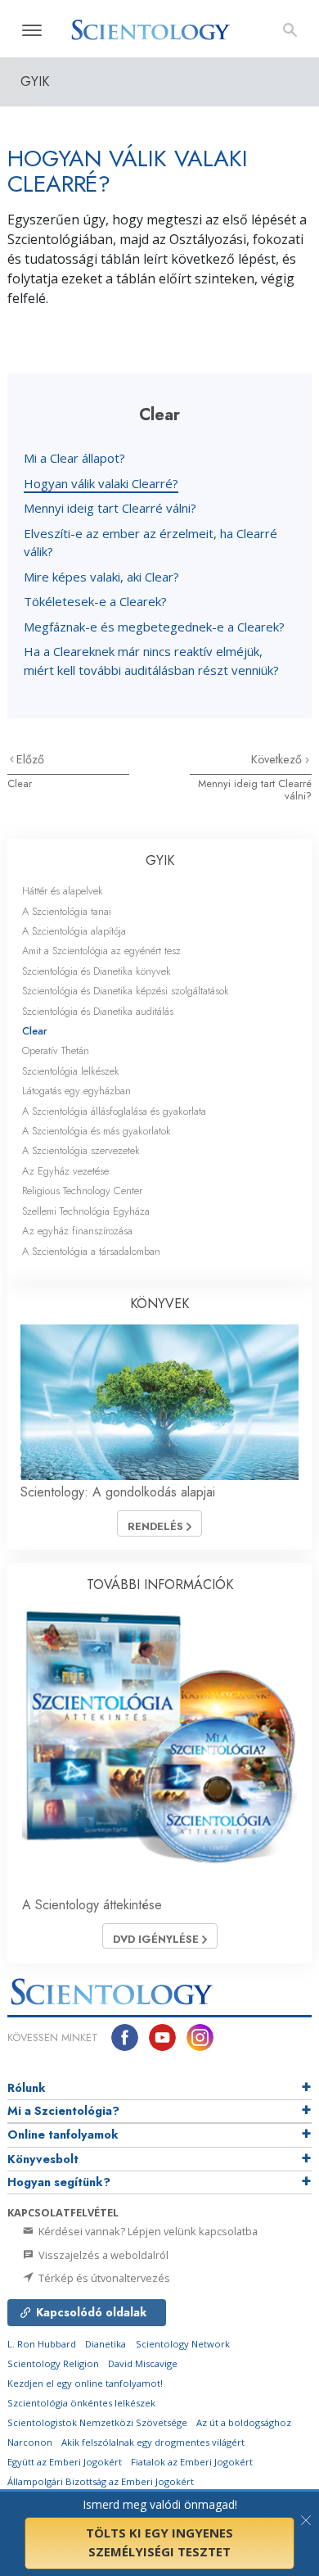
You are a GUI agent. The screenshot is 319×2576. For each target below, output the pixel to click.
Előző (30, 759)
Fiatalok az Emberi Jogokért (192, 2462)
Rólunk (27, 2088)
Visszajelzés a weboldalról (102, 2255)
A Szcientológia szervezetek (81, 1150)
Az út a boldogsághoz (244, 2422)
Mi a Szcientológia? (63, 2111)
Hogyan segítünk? (59, 2182)
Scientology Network (183, 2344)
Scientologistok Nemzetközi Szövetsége (97, 2422)
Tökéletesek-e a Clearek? (95, 601)
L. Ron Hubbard (42, 2344)
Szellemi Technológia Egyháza (86, 1211)
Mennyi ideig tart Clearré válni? (110, 508)
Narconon (30, 2442)
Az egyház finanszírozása (77, 1231)
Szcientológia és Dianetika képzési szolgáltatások (126, 991)
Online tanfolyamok (63, 2135)
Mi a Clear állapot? (74, 458)
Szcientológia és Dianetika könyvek (97, 971)
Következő (278, 759)
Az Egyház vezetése (65, 1171)
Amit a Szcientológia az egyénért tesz (101, 951)
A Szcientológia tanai (67, 911)
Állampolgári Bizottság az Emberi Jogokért (101, 2481)
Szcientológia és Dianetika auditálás (98, 1011)
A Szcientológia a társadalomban (91, 1251)
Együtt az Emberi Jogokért (65, 2462)
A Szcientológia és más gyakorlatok (97, 1131)
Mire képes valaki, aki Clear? (101, 577)
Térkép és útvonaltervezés (103, 2278)
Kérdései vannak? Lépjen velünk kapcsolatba (147, 2231)
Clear (20, 783)
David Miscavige (143, 2363)
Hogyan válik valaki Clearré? (101, 483)
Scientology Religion (53, 2363)
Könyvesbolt (43, 2159)
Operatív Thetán (56, 1050)
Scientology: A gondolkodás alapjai (118, 1492)
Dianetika (106, 2344)
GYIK (160, 860)
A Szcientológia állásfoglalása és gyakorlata (114, 1111)
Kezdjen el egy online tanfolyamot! (85, 2383)
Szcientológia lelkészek (71, 1071)
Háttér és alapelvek (63, 891)
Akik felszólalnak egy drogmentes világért (153, 2442)
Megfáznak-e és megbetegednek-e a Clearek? (154, 627)
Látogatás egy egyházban (76, 1091)
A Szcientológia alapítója (74, 931)
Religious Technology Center (82, 1191)
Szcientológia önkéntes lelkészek (81, 2403)
